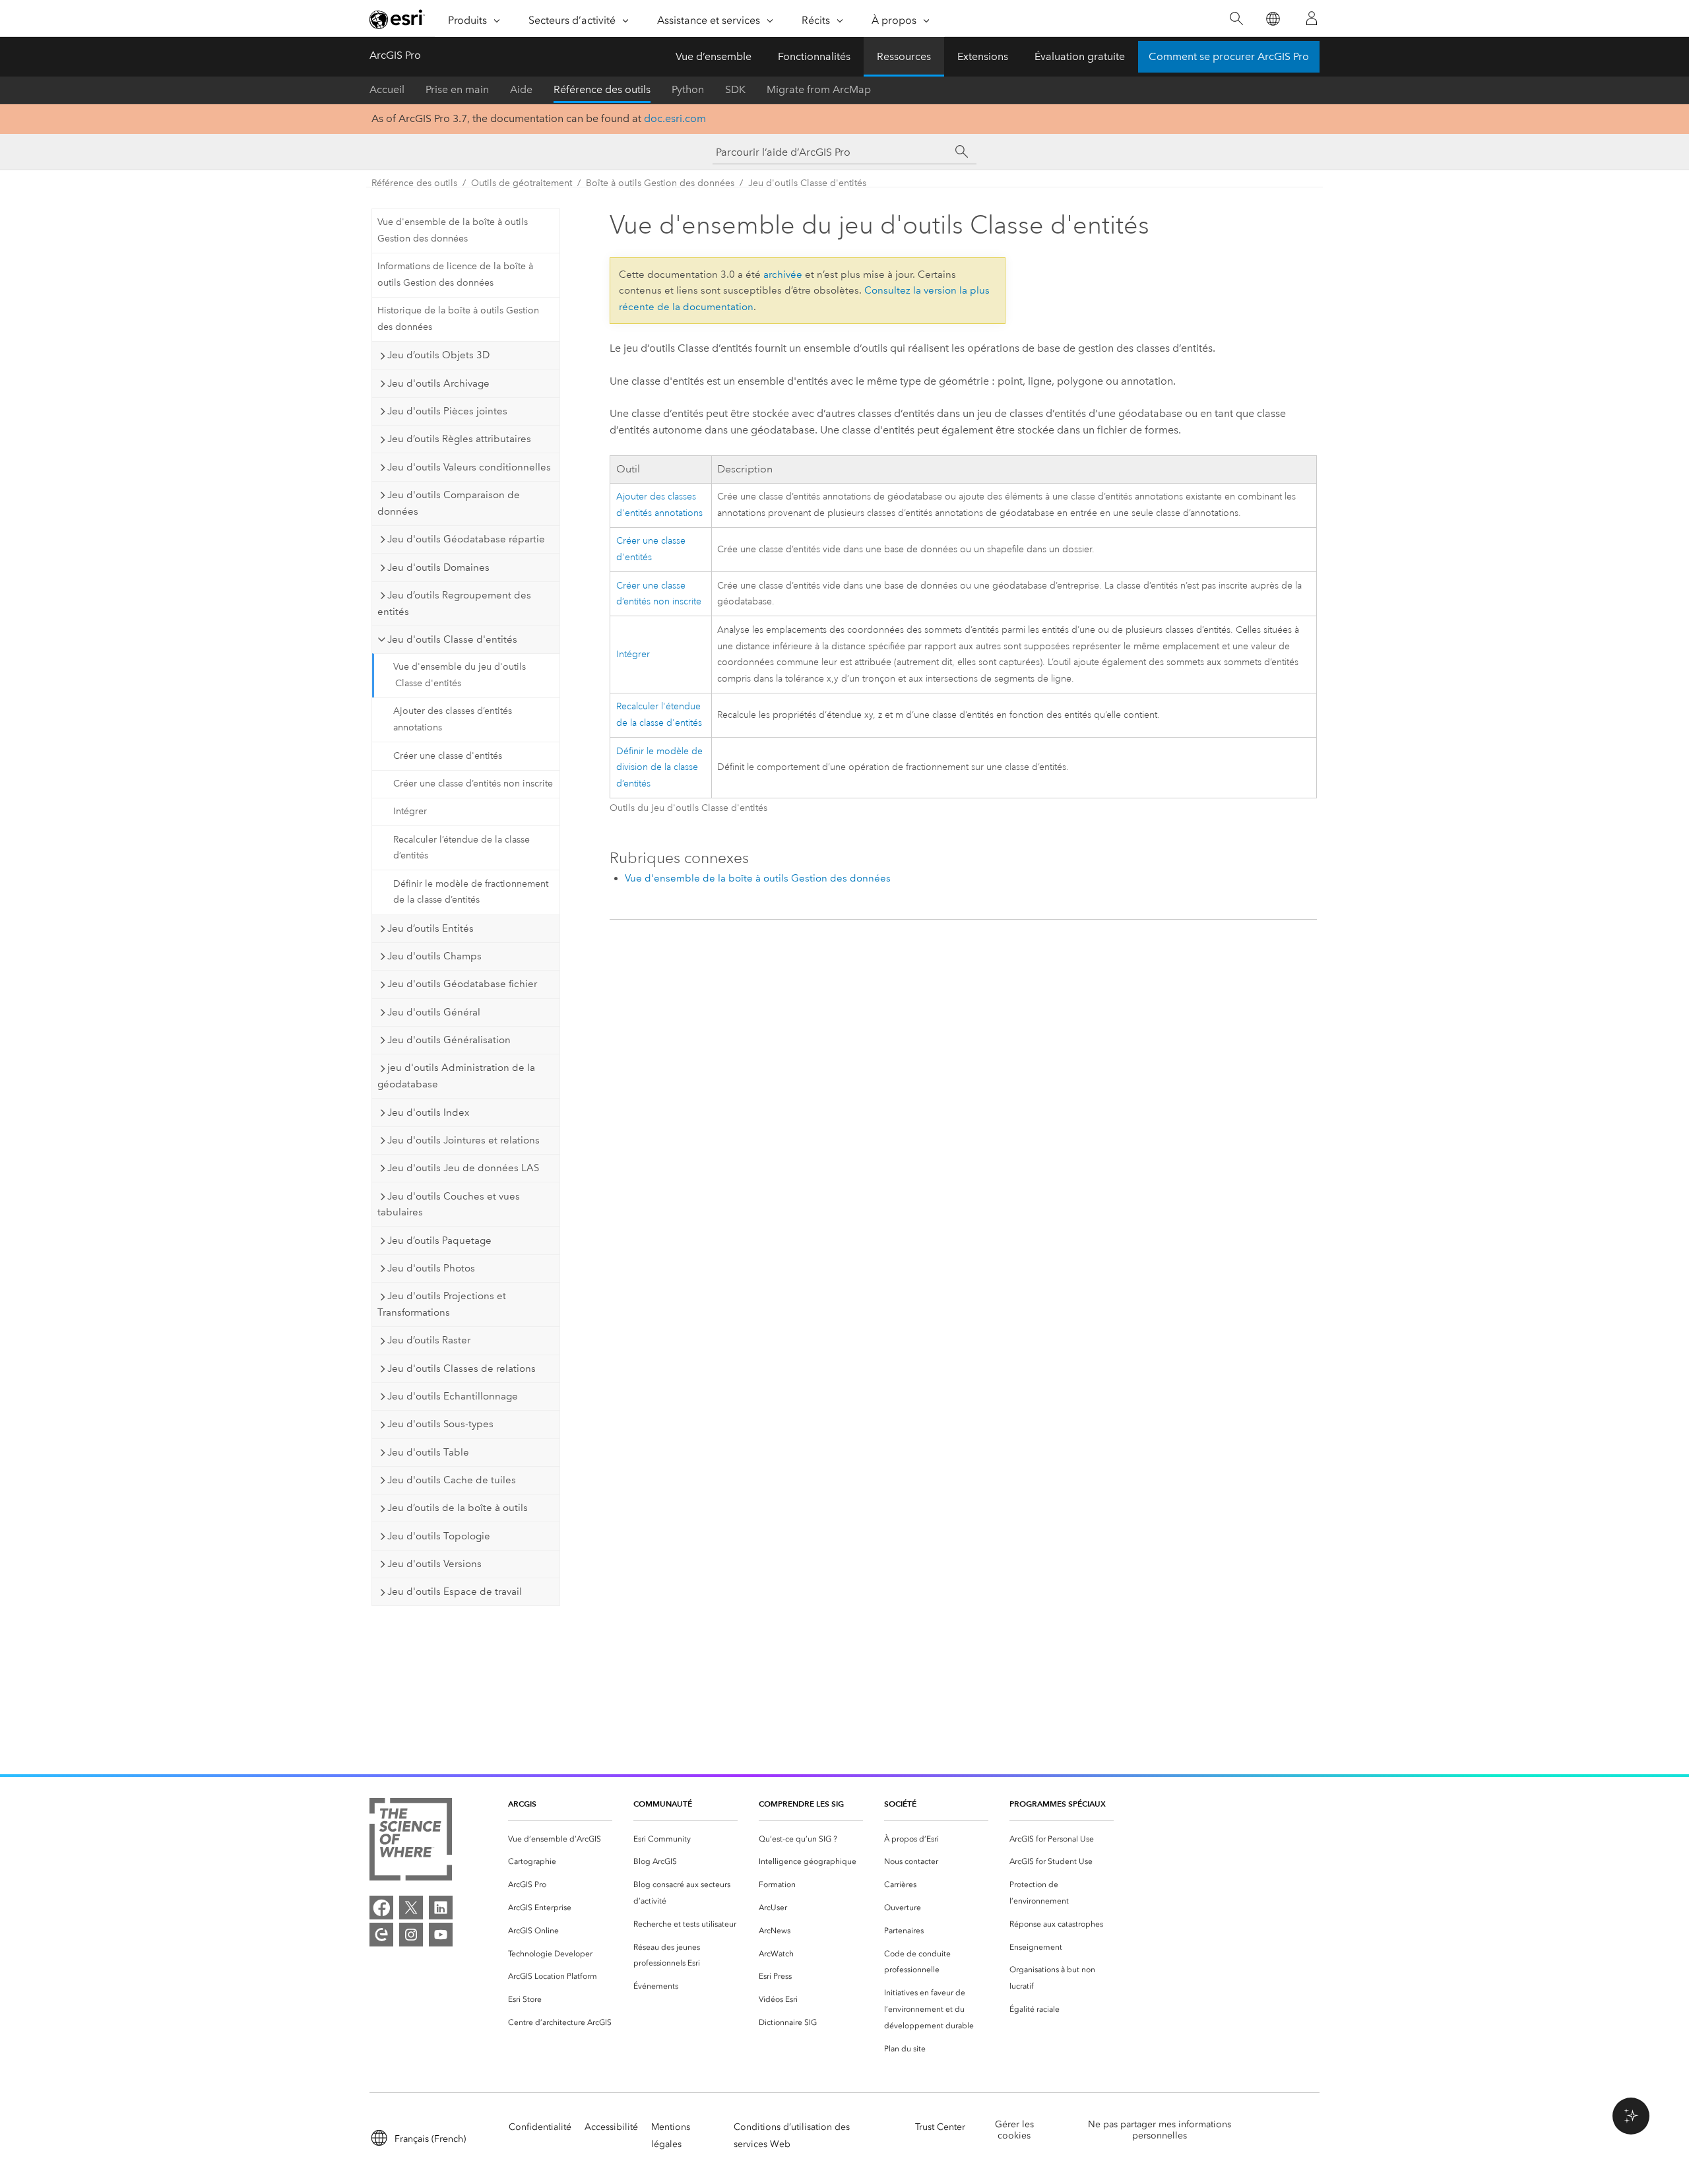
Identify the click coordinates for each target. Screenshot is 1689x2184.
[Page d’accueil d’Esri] (397, 19)
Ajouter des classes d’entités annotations (453, 719)
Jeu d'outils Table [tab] (428, 1452)
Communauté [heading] (663, 1804)
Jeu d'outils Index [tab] (428, 1112)
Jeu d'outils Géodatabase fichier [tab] (462, 984)
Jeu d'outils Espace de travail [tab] (455, 1591)
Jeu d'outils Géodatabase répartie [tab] (466, 539)
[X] (411, 1908)
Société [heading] (900, 1804)
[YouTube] (441, 1935)
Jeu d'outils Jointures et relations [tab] (463, 1140)
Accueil (387, 89)
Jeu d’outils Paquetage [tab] (439, 1240)
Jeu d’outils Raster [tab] (429, 1340)
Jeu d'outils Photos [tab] (431, 1268)
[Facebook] (381, 1908)
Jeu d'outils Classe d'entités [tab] (452, 639)
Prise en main (457, 89)
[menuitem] (560, 1839)
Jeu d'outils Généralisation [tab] (449, 1040)
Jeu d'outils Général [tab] (434, 1012)
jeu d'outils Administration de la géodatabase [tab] (456, 1076)
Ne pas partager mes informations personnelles (1160, 2130)
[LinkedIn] (441, 1908)
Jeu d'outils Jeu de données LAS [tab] (463, 1168)
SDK (735, 89)
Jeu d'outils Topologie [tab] (439, 1536)
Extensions (983, 56)
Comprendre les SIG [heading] (801, 1804)
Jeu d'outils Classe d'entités (807, 183)
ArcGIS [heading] (522, 1804)
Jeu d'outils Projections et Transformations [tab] (442, 1304)
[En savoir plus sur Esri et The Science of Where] (411, 1842)
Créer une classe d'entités (448, 756)
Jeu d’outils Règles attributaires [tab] (459, 439)
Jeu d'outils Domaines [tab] (438, 567)
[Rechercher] (1236, 19)
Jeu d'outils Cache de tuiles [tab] (452, 1480)
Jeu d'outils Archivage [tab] (438, 383)
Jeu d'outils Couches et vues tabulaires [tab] (449, 1204)
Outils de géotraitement (522, 183)
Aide (521, 89)
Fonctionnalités (814, 56)
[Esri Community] (381, 1935)
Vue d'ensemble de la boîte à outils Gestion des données (453, 230)
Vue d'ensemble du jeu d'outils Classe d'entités (460, 675)
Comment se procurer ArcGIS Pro (1229, 56)
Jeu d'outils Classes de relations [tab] (462, 1368)
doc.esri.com (675, 118)
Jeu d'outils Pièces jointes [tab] (447, 411)
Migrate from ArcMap (819, 89)
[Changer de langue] (1272, 19)
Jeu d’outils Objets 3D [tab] (438, 355)
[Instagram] (411, 1935)
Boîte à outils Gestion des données (660, 183)
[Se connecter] (1312, 18)
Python (688, 89)
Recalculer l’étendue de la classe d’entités (462, 848)
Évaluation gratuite (1080, 56)
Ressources (904, 56)
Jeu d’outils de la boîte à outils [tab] (458, 1508)
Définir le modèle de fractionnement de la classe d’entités (471, 892)
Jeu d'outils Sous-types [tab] (440, 1424)
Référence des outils (602, 89)
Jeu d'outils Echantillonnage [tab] (453, 1396)
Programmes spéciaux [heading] (1058, 1804)
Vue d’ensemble (714, 56)
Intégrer (410, 811)
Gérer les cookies (1014, 2130)
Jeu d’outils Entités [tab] (430, 928)
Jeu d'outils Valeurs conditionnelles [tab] (469, 467)
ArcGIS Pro (395, 55)
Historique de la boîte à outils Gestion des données (458, 319)
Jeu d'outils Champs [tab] (434, 956)
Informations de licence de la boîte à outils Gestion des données (455, 274)
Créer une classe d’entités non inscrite (473, 784)
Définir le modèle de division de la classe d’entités (659, 768)
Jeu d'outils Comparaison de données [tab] (449, 503)
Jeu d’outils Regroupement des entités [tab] (454, 603)
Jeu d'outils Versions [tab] (434, 1564)
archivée (783, 274)
